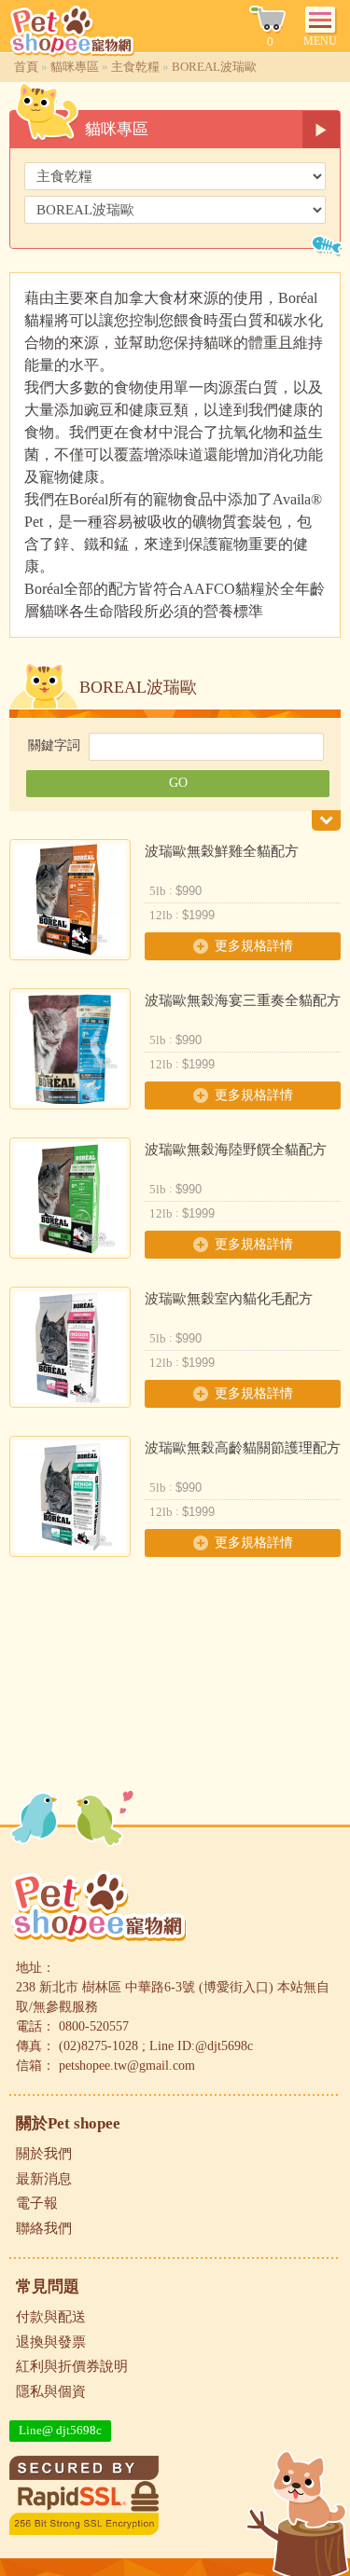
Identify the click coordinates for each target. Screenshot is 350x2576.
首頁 (26, 67)
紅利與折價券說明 (72, 2366)
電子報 (37, 2203)
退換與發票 (51, 2342)
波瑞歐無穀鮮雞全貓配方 (222, 851)
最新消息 (44, 2179)
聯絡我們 (44, 2228)
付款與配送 (51, 2317)
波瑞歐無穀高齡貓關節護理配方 (243, 1448)
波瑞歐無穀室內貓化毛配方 (229, 1299)
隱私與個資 (51, 2391)
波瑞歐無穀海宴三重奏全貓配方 (243, 1000)
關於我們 (44, 2154)
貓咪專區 (75, 67)
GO (178, 783)
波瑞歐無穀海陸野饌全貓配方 (236, 1150)
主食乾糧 (135, 67)
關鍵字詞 (54, 745)
